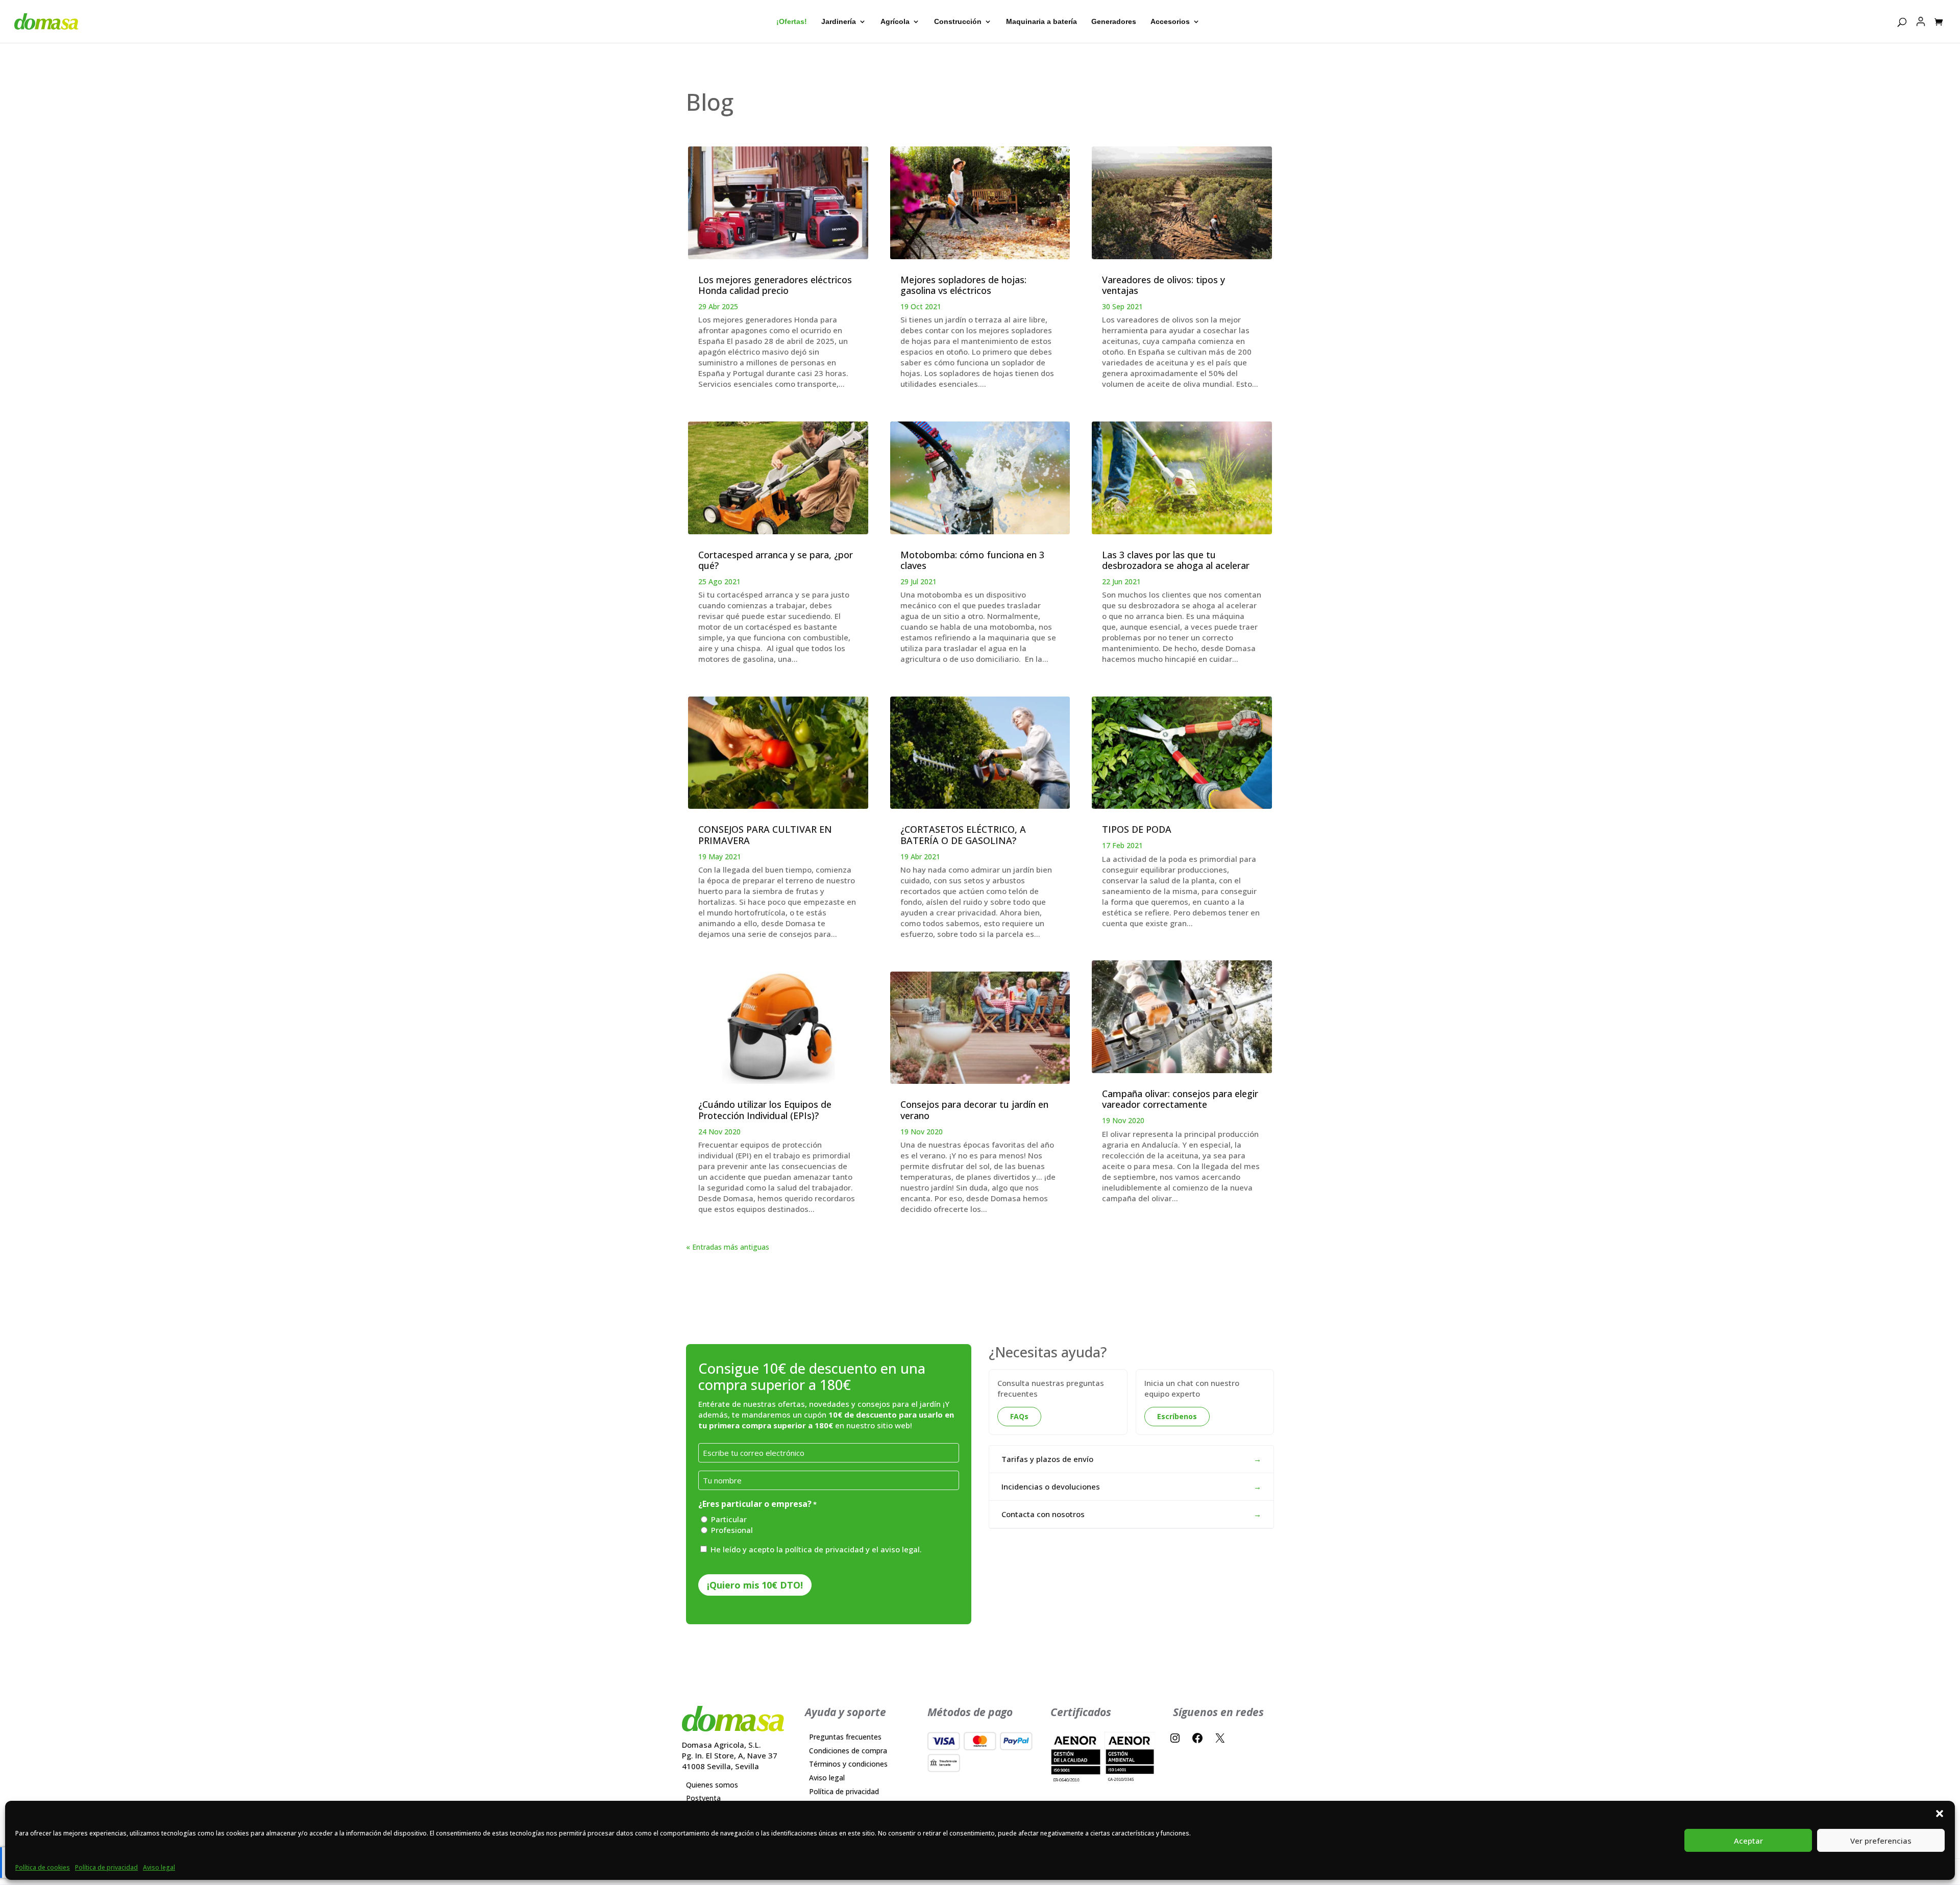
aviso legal (900, 1549)
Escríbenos (1177, 1416)
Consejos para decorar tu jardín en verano (974, 1110)
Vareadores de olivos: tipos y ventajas (1163, 285)
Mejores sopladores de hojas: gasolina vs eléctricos (963, 285)
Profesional (732, 1530)
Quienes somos (712, 1785)
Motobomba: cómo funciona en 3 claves (972, 560)
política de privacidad (824, 1549)
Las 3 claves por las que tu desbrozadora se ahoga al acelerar (1176, 560)
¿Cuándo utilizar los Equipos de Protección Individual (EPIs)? (765, 1110)
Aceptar (1748, 1841)
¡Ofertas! (792, 22)
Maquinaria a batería (1042, 22)
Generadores (1114, 22)
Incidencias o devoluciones (1131, 1486)
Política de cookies (43, 1867)
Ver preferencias (1881, 1841)
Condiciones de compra (848, 1751)
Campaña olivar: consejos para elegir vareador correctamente (1180, 1099)
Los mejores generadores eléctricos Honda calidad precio (775, 285)
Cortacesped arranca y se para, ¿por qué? (776, 560)
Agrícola (895, 22)
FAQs (1019, 1416)
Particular (729, 1519)
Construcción (958, 22)
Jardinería (839, 22)
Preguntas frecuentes (845, 1737)
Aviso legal (159, 1867)
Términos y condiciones (848, 1764)
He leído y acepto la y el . (816, 1549)
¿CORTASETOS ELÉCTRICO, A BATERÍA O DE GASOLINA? (963, 835)
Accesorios (1170, 22)
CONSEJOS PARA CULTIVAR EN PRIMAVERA (765, 835)
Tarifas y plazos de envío (1131, 1459)
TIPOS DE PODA (1137, 829)
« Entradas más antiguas (728, 1247)
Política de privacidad (106, 1867)
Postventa (703, 1799)
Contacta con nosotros (1131, 1514)
